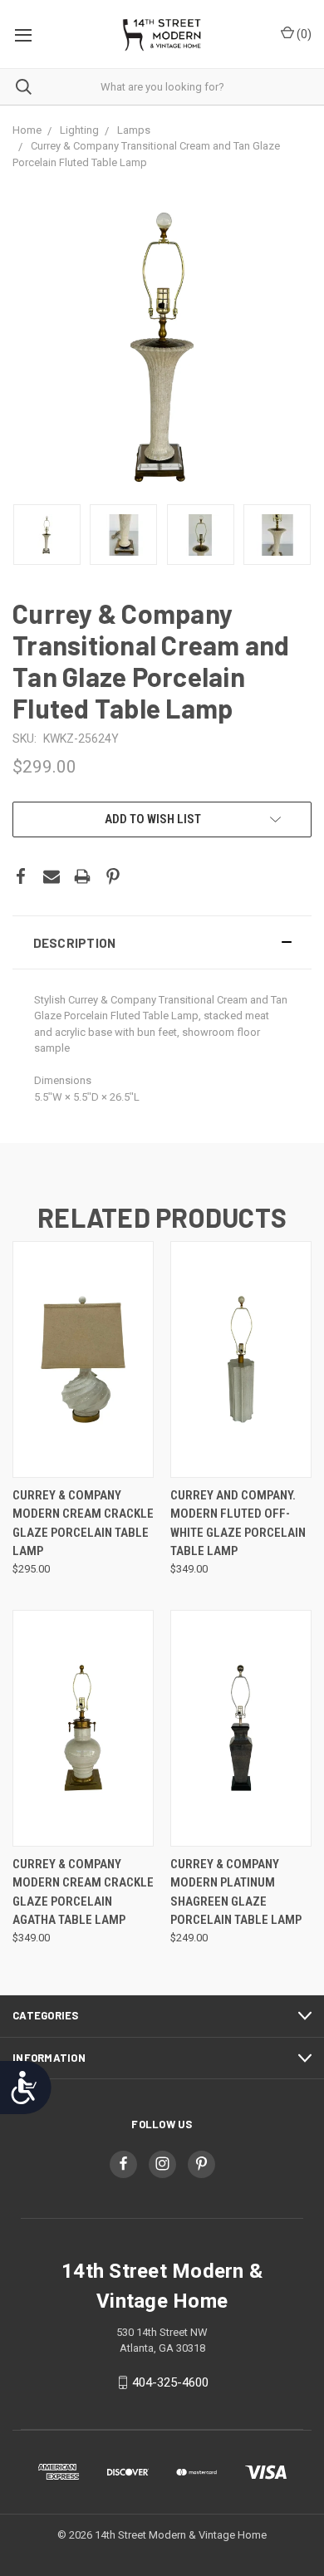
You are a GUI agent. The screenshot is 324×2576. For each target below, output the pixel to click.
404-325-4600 (170, 2382)
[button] (162, 942)
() (303, 34)
